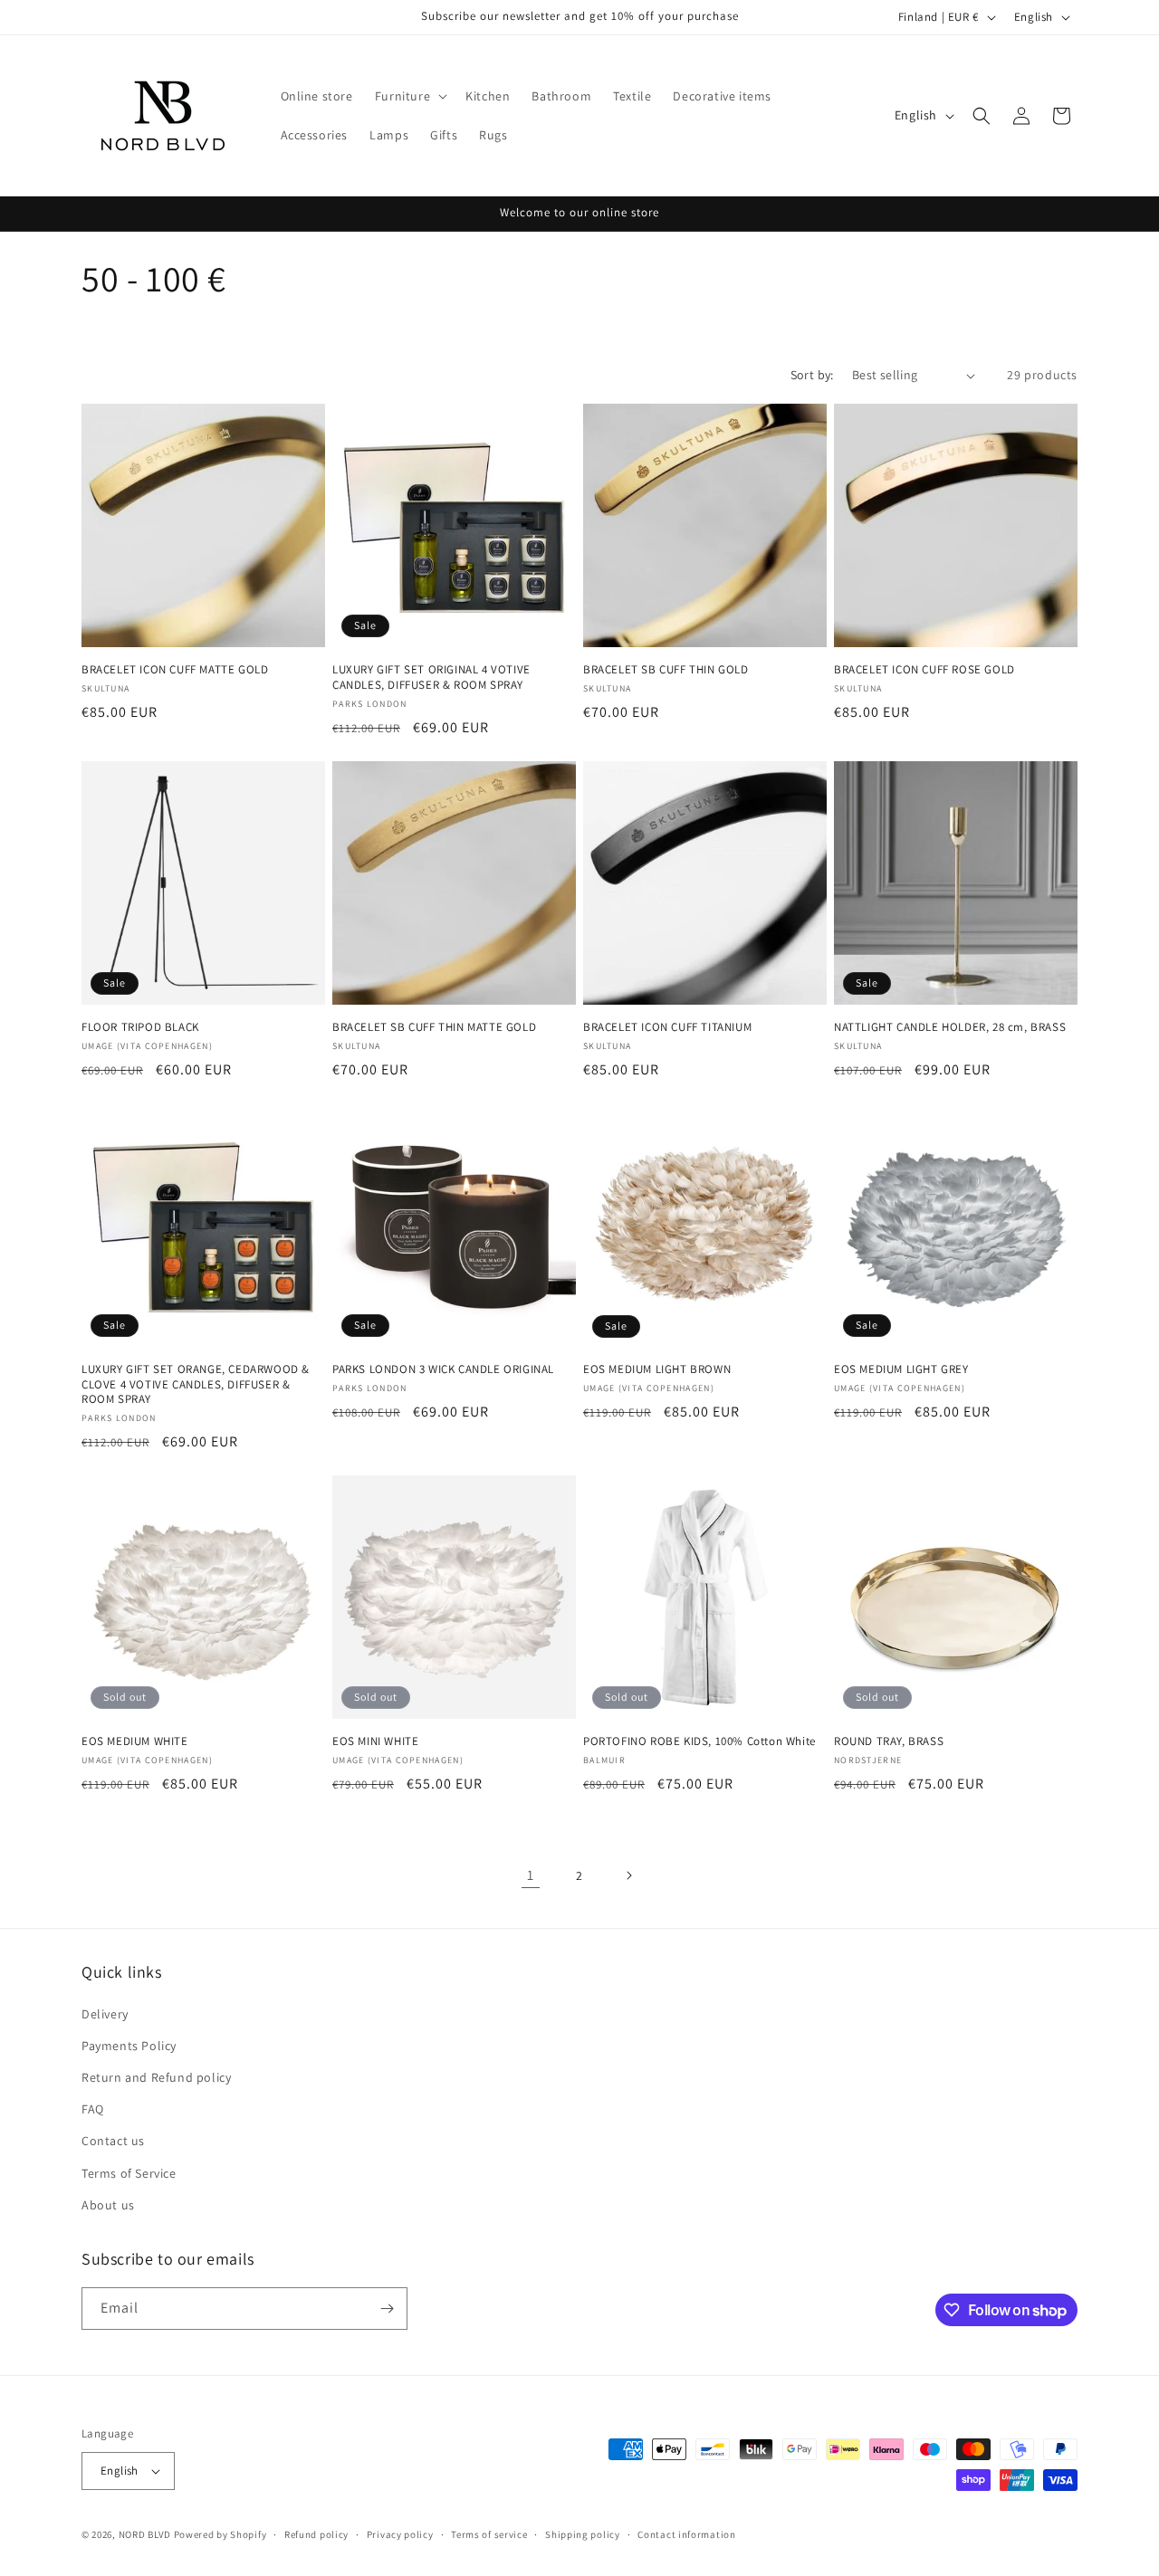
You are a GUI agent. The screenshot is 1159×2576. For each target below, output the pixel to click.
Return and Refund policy (156, 2077)
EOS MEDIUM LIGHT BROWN (657, 1369)
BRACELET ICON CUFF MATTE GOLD (175, 670)
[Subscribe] (387, 2309)
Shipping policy (583, 2534)
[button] (409, 96)
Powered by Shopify (220, 2534)
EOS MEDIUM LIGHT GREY (901, 1369)
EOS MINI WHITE (375, 1741)
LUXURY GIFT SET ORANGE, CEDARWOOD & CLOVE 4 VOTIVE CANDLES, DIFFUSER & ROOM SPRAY (196, 1385)
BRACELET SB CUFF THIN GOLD (666, 670)
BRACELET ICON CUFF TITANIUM (667, 1027)
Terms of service (489, 2534)
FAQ (93, 2109)
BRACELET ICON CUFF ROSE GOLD (924, 670)
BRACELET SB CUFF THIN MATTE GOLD (434, 1027)
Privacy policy (400, 2534)
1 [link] (531, 1875)
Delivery (105, 2014)
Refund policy (316, 2534)
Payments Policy (129, 2046)
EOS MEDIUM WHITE (135, 1741)
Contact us (113, 2141)
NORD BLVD (145, 2534)
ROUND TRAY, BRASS (889, 1741)
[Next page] (628, 1875)
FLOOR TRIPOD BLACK (140, 1027)
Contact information (686, 2534)
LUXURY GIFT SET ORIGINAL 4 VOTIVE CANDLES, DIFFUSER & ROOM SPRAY (431, 677)
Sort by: (812, 375)
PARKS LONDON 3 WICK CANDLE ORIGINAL (443, 1369)
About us (108, 2205)
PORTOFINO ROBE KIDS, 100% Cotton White (699, 1741)
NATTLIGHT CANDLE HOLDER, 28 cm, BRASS (950, 1027)
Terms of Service (129, 2173)
